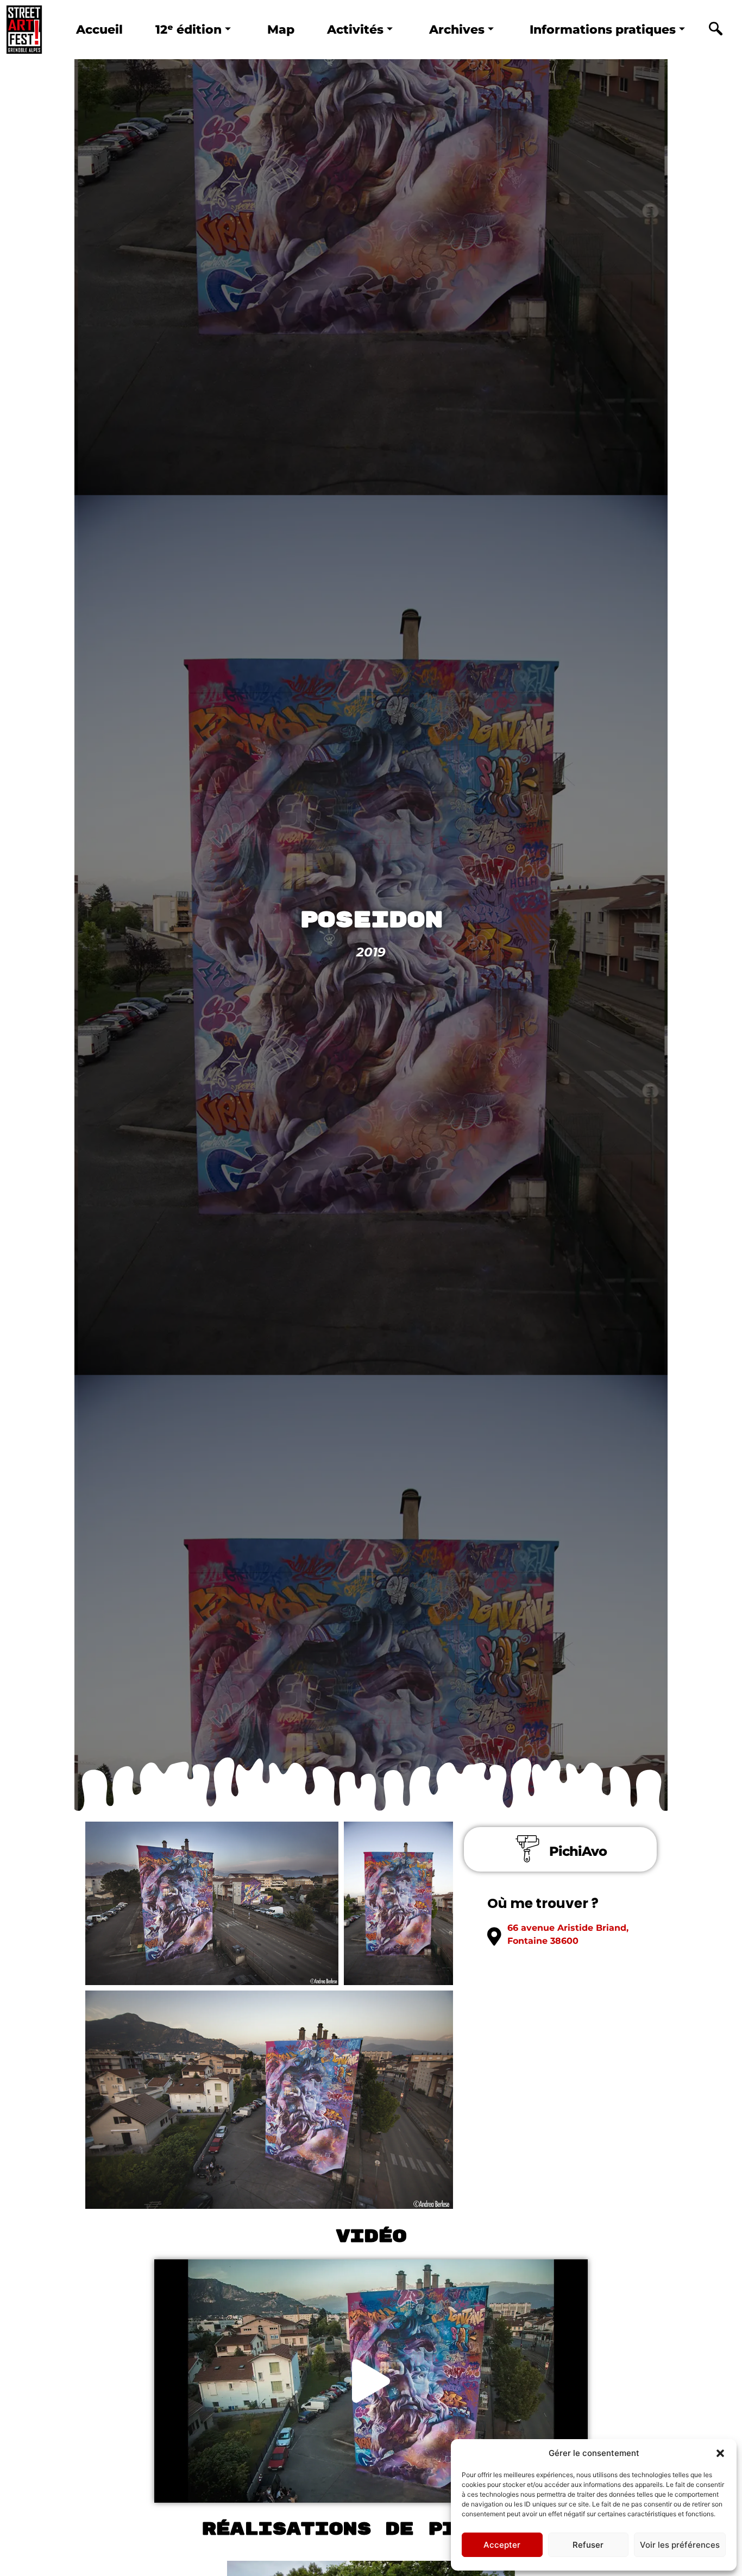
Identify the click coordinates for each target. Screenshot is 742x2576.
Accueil (99, 29)
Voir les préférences (680, 2545)
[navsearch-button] (715, 30)
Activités (355, 29)
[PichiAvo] (527, 1849)
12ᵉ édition (188, 29)
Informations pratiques (603, 29)
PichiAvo (578, 1851)
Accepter (502, 2545)
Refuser (588, 2545)
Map (281, 29)
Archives (457, 29)
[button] (720, 2453)
